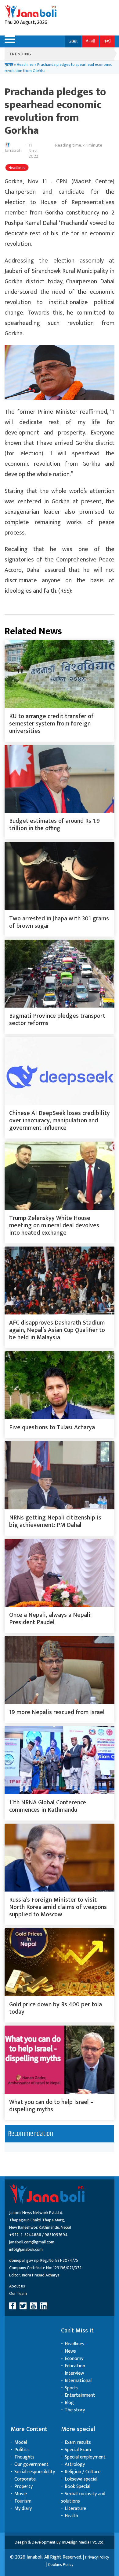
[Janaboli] (31, 12)
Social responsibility (35, 2472)
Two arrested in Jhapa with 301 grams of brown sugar (59, 922)
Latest (73, 41)
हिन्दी (107, 41)
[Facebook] (14, 2306)
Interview (74, 2373)
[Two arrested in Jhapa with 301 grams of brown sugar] (60, 876)
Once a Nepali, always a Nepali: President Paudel (50, 1619)
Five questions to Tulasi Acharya (52, 1427)
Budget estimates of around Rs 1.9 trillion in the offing (54, 825)
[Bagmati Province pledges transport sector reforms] (60, 974)
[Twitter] (24, 2306)
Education (75, 2366)
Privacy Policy (97, 2557)
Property (23, 2487)
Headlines (25, 65)
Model (21, 2442)
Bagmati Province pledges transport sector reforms (57, 1020)
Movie (21, 2494)
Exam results (78, 2442)
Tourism (23, 2501)
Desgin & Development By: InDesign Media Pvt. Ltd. (60, 2542)
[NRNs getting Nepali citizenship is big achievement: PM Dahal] (60, 1475)
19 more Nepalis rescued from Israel (57, 1712)
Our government (31, 2464)
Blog (69, 2403)
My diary (23, 2509)
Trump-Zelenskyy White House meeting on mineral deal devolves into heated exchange (54, 1225)
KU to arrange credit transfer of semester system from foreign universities (51, 724)
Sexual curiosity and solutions (83, 2498)
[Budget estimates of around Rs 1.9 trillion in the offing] (60, 779)
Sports (72, 2388)
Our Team (18, 2293)
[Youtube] (34, 2306)
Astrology (75, 2464)
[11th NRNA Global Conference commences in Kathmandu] (60, 1760)
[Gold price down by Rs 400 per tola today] (60, 1962)
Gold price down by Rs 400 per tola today (56, 2008)
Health (71, 2516)
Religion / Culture (83, 2472)
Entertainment (80, 2395)
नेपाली (90, 41)
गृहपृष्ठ (9, 65)
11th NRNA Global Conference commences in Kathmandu (48, 1806)
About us (17, 2286)
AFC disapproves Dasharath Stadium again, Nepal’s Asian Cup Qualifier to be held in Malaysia (57, 1330)
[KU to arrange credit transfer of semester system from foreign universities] (60, 674)
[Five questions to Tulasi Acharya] (60, 1385)
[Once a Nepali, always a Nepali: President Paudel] (60, 1573)
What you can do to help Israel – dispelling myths (51, 2106)
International (78, 2381)
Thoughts (24, 2457)
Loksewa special (81, 2479)
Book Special (78, 2487)
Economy (74, 2359)
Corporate (25, 2479)
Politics (22, 2450)
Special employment (85, 2457)
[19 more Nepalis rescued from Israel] (60, 1670)
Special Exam (78, 2450)
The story (75, 2410)
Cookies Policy (61, 2565)
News (70, 2351)
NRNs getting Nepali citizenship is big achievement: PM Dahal (55, 1521)
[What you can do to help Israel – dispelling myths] (60, 2060)
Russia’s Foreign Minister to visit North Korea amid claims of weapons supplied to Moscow (58, 1907)
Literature (75, 2509)
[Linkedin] (45, 2306)
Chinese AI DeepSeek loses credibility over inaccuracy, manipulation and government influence (60, 1120)
